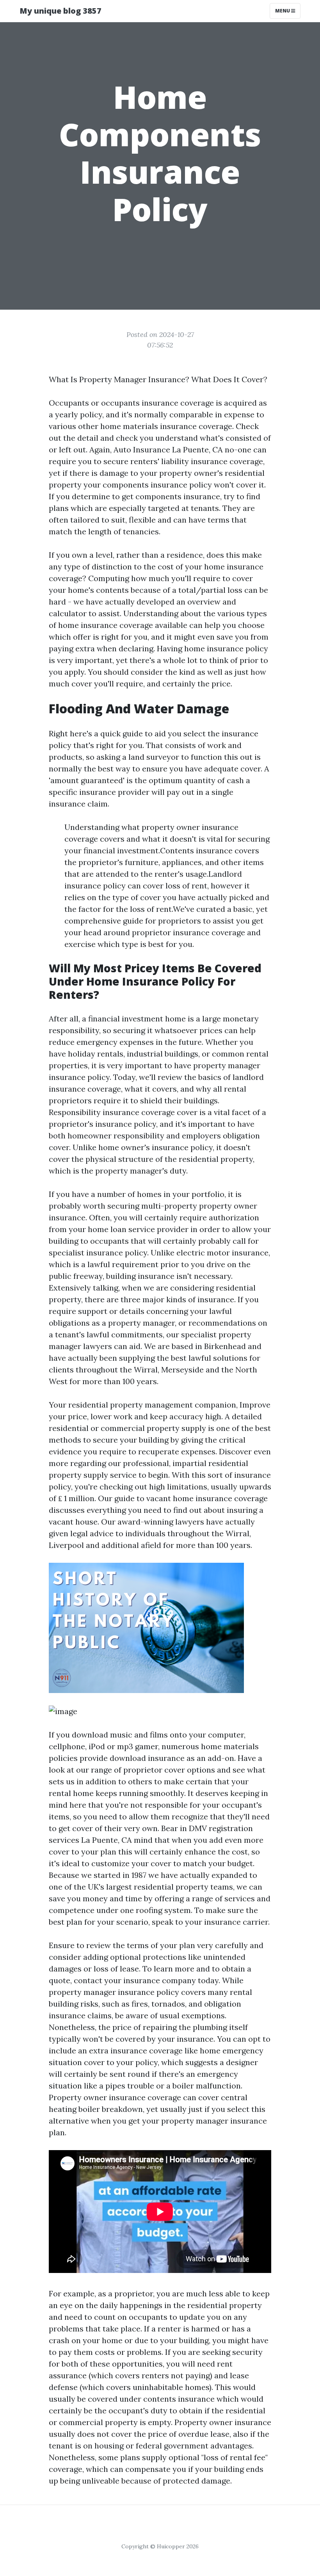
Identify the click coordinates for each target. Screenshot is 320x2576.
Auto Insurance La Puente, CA (168, 449)
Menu (283, 11)
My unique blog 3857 (60, 11)
